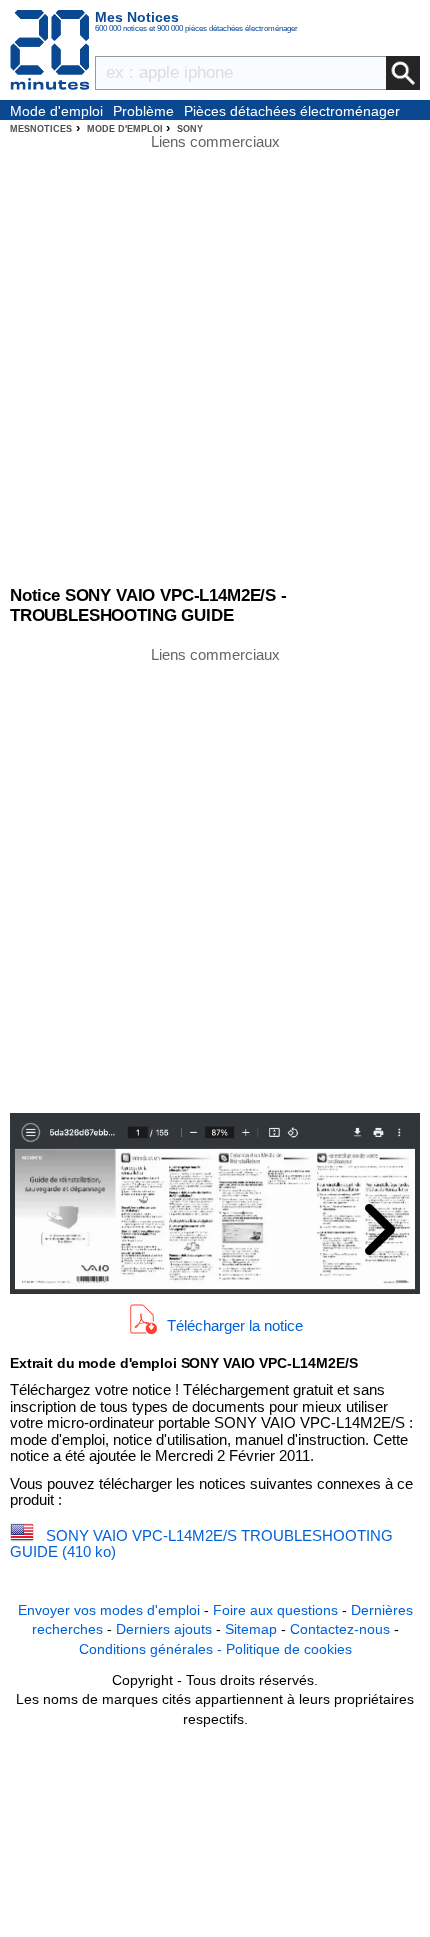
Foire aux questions (275, 1610)
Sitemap (251, 1629)
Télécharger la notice (235, 1325)
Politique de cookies (289, 1649)
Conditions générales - (152, 1649)
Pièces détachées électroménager (292, 111)
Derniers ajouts (164, 1629)
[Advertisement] (215, 878)
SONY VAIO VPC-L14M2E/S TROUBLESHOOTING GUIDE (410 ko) (201, 1544)
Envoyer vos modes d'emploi (109, 1610)
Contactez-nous (340, 1629)
